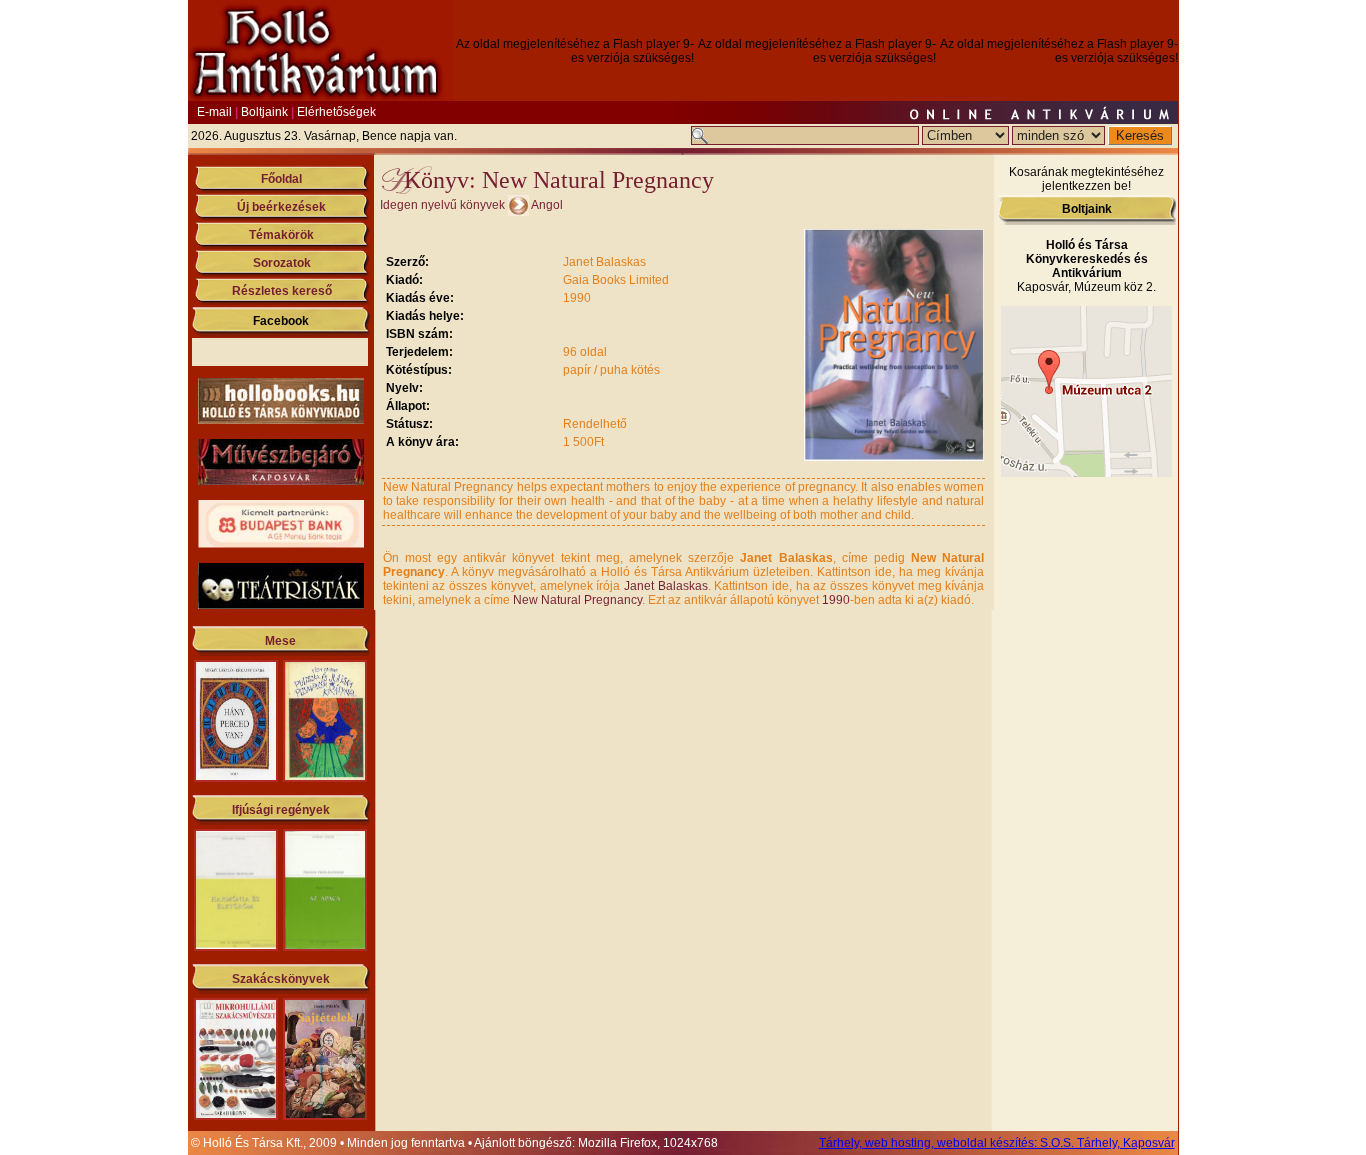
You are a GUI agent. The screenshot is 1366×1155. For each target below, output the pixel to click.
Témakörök (281, 235)
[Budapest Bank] (281, 544)
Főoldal (281, 179)
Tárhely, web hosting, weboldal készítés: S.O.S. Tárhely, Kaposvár (997, 1143)
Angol (547, 205)
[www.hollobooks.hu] (281, 420)
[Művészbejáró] (281, 481)
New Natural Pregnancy (577, 600)
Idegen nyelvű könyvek (442, 205)
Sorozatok (282, 263)
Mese (280, 641)
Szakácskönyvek (281, 979)
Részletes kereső (282, 291)
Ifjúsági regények (281, 810)
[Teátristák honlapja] (281, 605)
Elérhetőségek (336, 112)
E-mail (214, 112)
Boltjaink (264, 112)
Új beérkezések (281, 207)
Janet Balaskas (666, 586)
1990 (836, 600)
